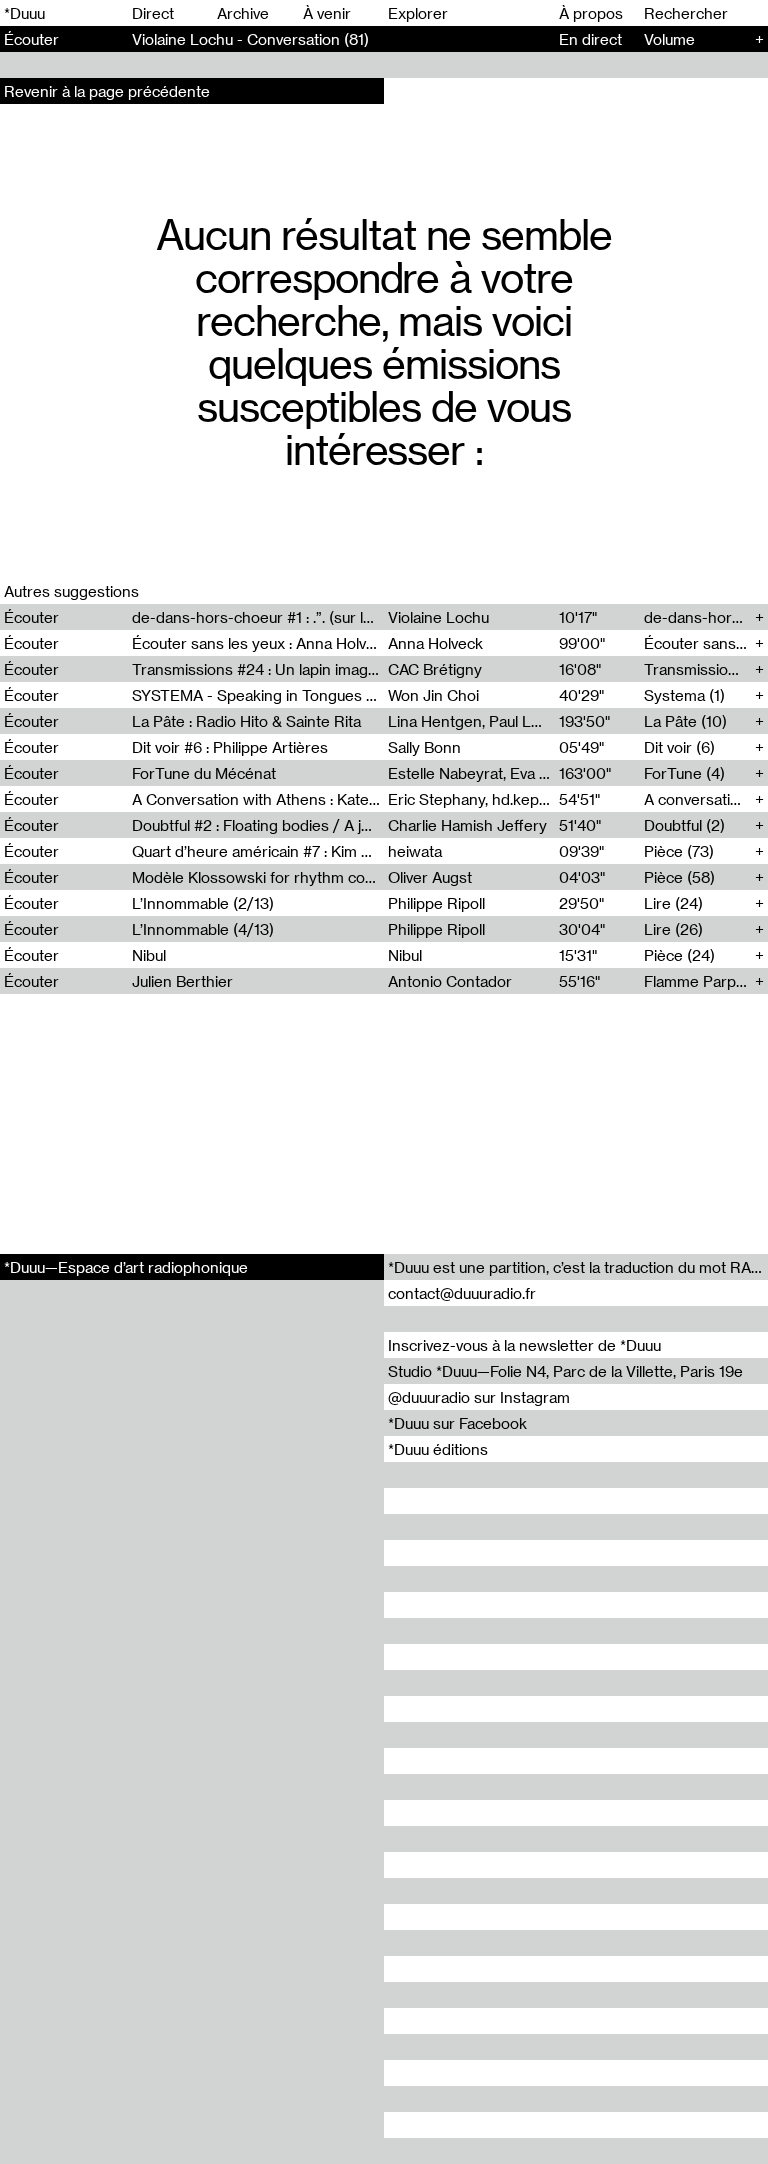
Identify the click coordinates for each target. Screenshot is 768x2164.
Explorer (418, 13)
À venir (327, 13)
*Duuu (24, 13)
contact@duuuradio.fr (462, 1293)
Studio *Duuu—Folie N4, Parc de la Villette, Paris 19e (565, 1371)
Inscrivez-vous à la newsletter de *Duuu (524, 1345)
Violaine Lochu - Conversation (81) (250, 39)
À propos (591, 13)
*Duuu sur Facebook (457, 1423)
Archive (243, 13)
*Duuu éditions (438, 1449)
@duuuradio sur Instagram (479, 1397)
